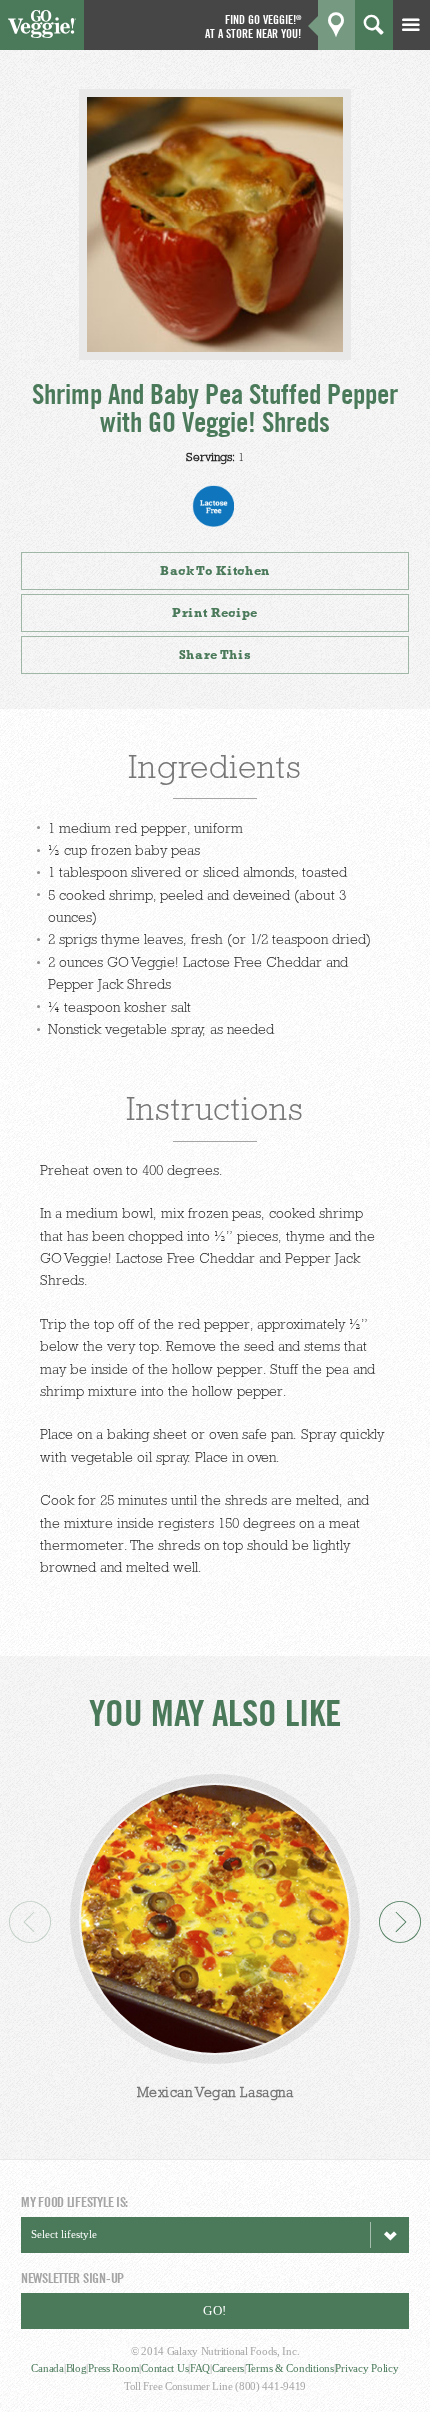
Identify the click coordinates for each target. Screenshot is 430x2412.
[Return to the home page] (42, 33)
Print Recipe (215, 612)
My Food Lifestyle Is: (74, 2201)
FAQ (200, 2368)
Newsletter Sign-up (72, 2277)
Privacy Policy (366, 2368)
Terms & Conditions (290, 2368)
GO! (215, 2310)
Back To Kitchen (215, 570)
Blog (76, 2368)
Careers (228, 2368)
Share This (215, 654)
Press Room (113, 2368)
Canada (47, 2368)
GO (396, 77)
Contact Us (164, 2368)
